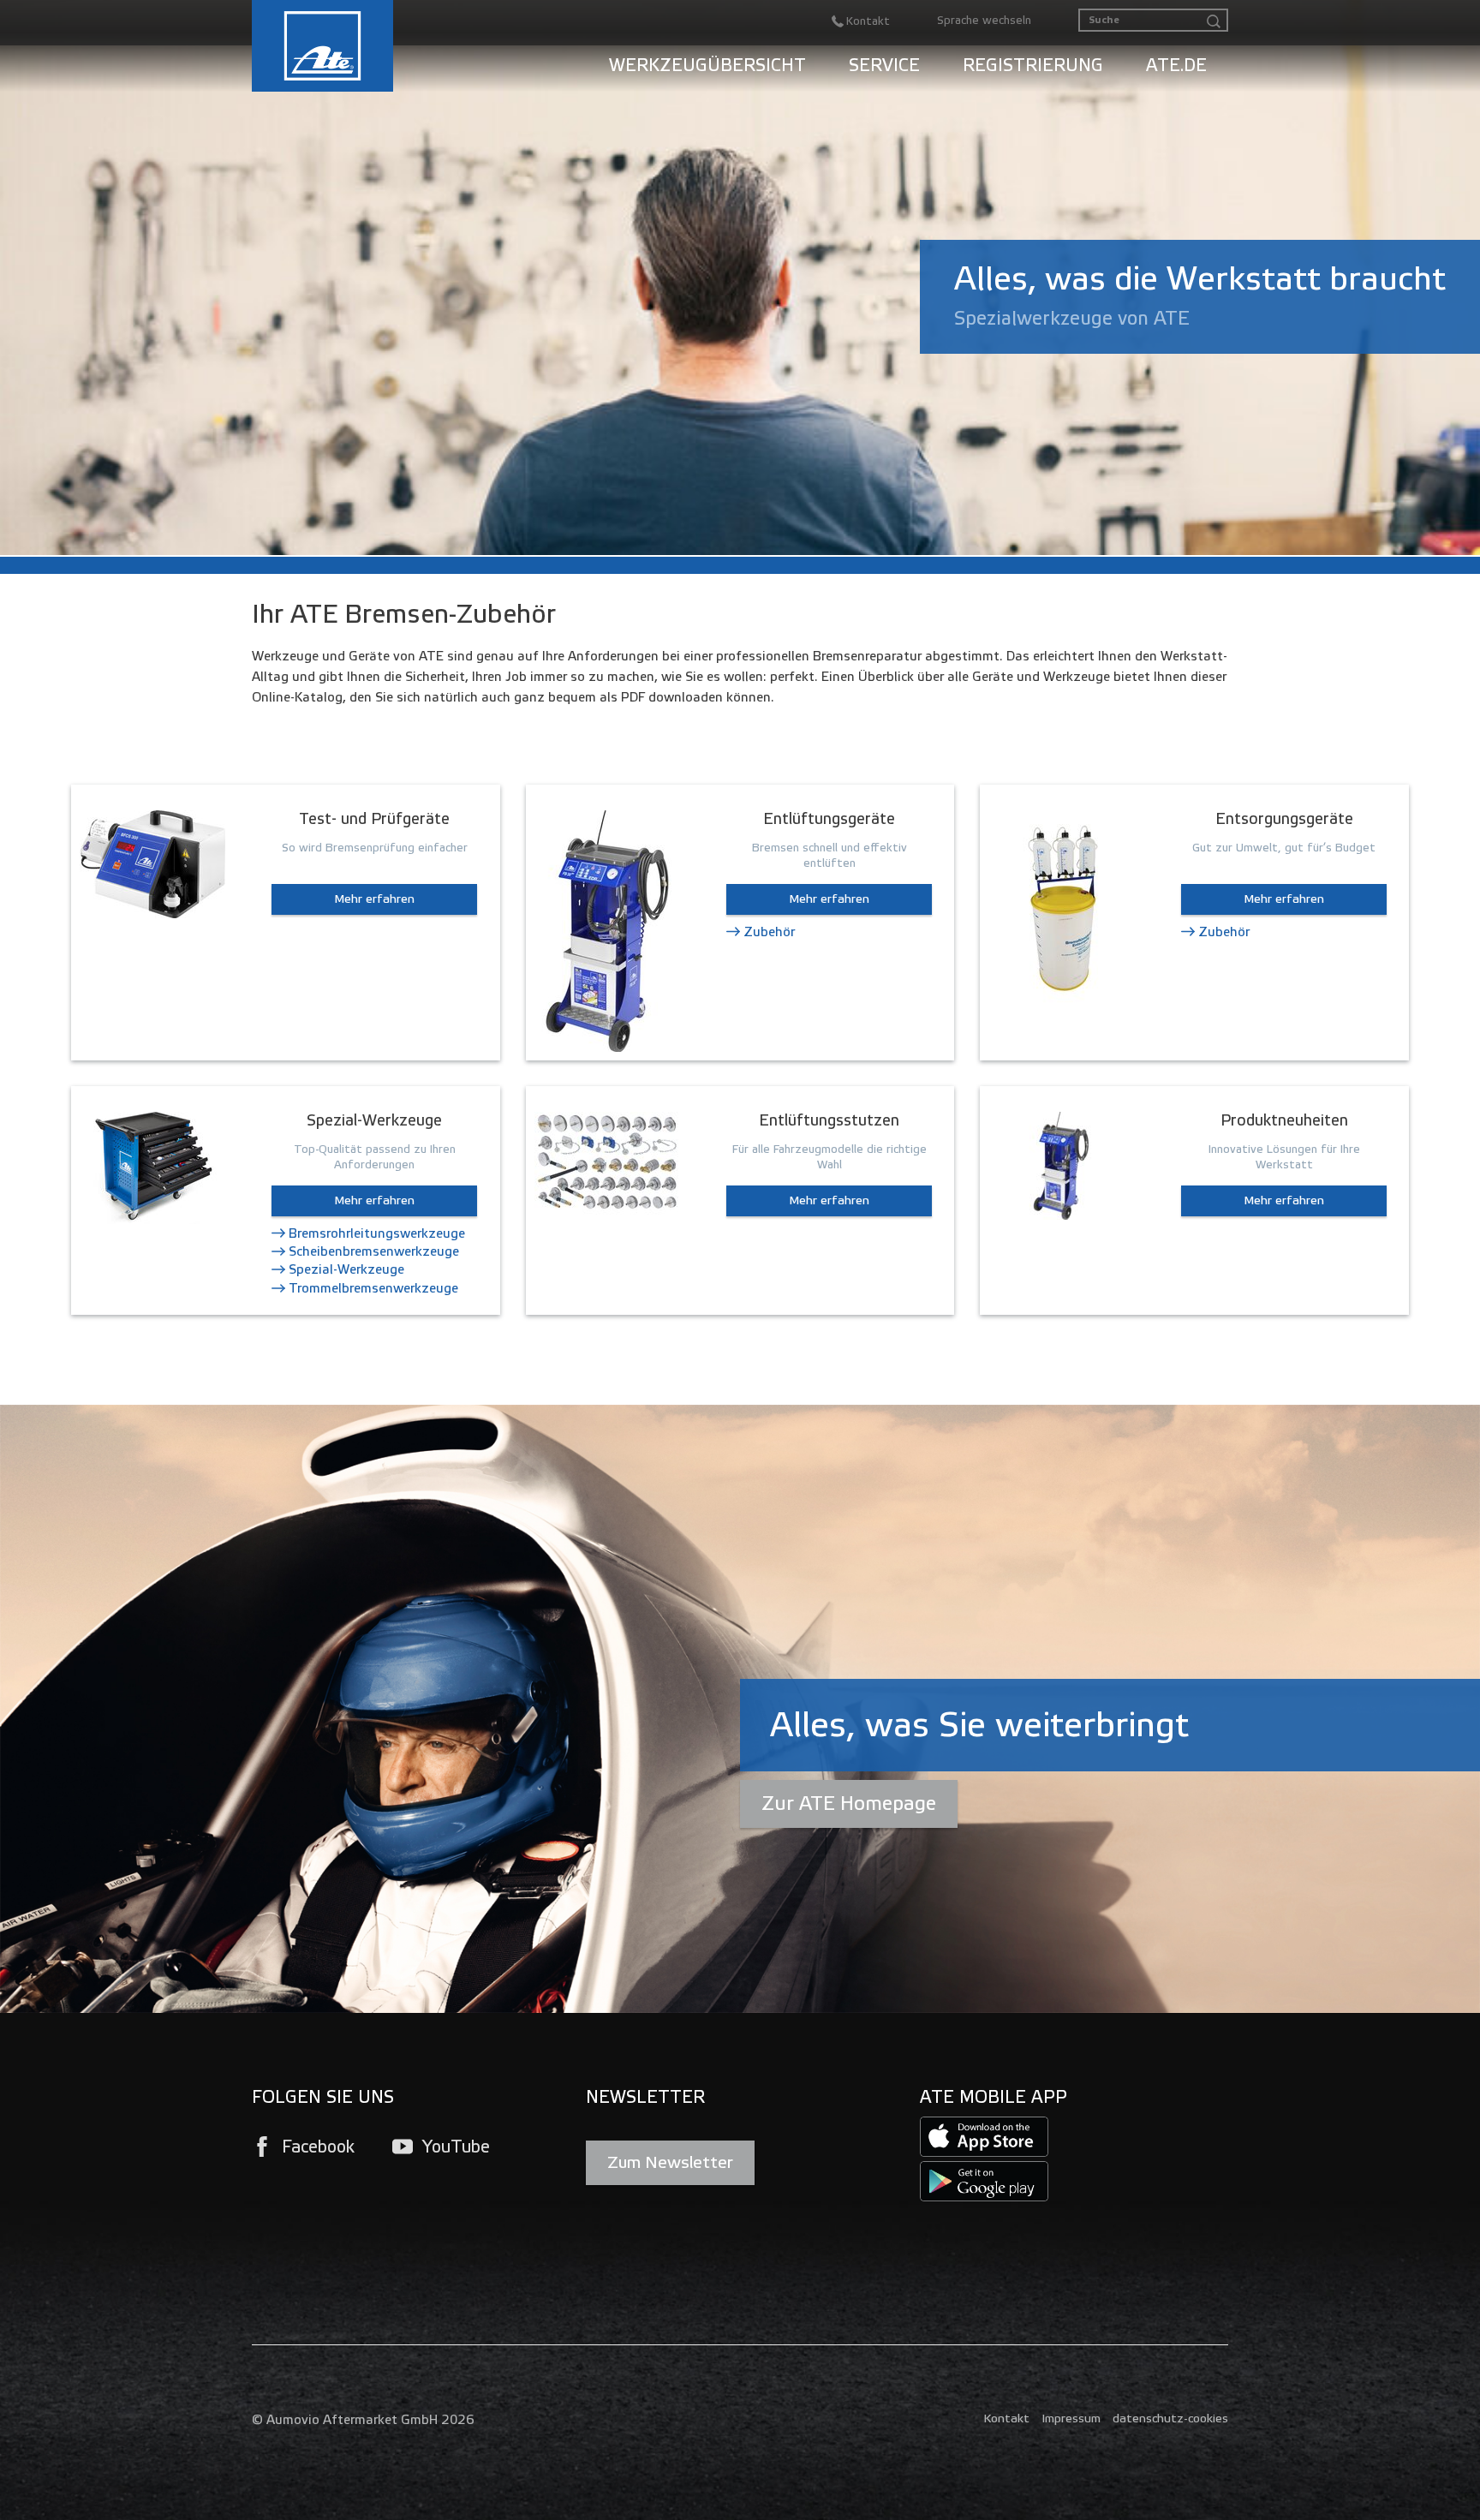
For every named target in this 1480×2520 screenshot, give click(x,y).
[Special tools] (152, 1167)
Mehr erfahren (374, 899)
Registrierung (1033, 65)
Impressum (1071, 2418)
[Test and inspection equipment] (152, 863)
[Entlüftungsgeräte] (607, 930)
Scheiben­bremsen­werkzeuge (374, 1251)
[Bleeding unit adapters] (607, 1162)
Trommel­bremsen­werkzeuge (373, 1288)
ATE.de (1176, 65)
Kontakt (1006, 2418)
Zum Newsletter (670, 2162)
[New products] (1061, 1164)
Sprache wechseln (984, 21)
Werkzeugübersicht (707, 65)
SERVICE (884, 65)
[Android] (984, 2180)
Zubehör (769, 932)
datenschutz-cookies (1170, 2418)
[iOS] (984, 2136)
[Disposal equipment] (1061, 906)
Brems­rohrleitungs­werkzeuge (377, 1233)
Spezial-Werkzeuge (346, 1269)
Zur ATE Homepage (849, 1803)
